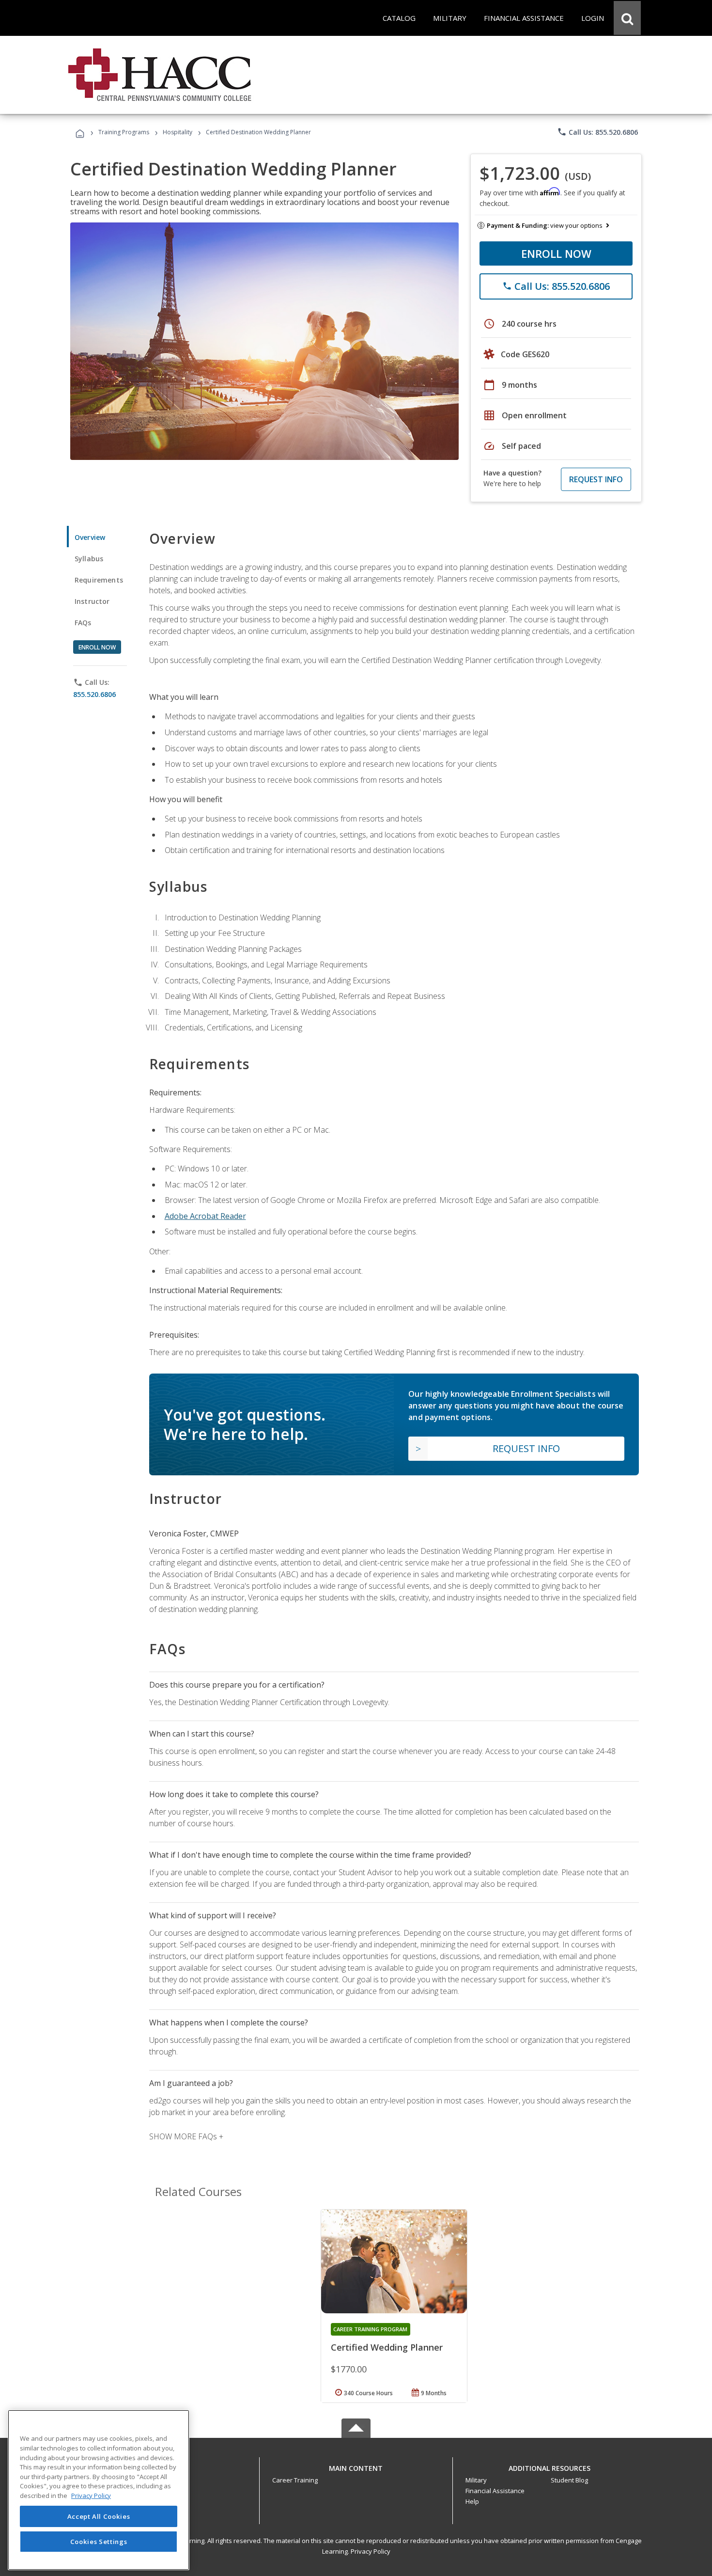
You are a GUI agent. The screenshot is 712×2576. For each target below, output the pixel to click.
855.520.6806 (94, 694)
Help (472, 2501)
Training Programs (124, 132)
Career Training (295, 2480)
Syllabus (89, 559)
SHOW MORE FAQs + (186, 2136)
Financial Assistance (495, 2491)
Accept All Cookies (99, 2516)
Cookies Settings (99, 2541)
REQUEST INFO (596, 479)
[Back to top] (356, 2466)
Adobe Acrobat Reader (205, 1216)
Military (476, 2480)
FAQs (83, 623)
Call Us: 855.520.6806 (597, 132)
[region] (99, 2490)
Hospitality (178, 132)
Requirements (99, 580)
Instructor (92, 601)
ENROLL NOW (556, 253)
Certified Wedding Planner (387, 2347)
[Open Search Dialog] (627, 18)
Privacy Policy (371, 2551)
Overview (90, 537)
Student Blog (569, 2480)
